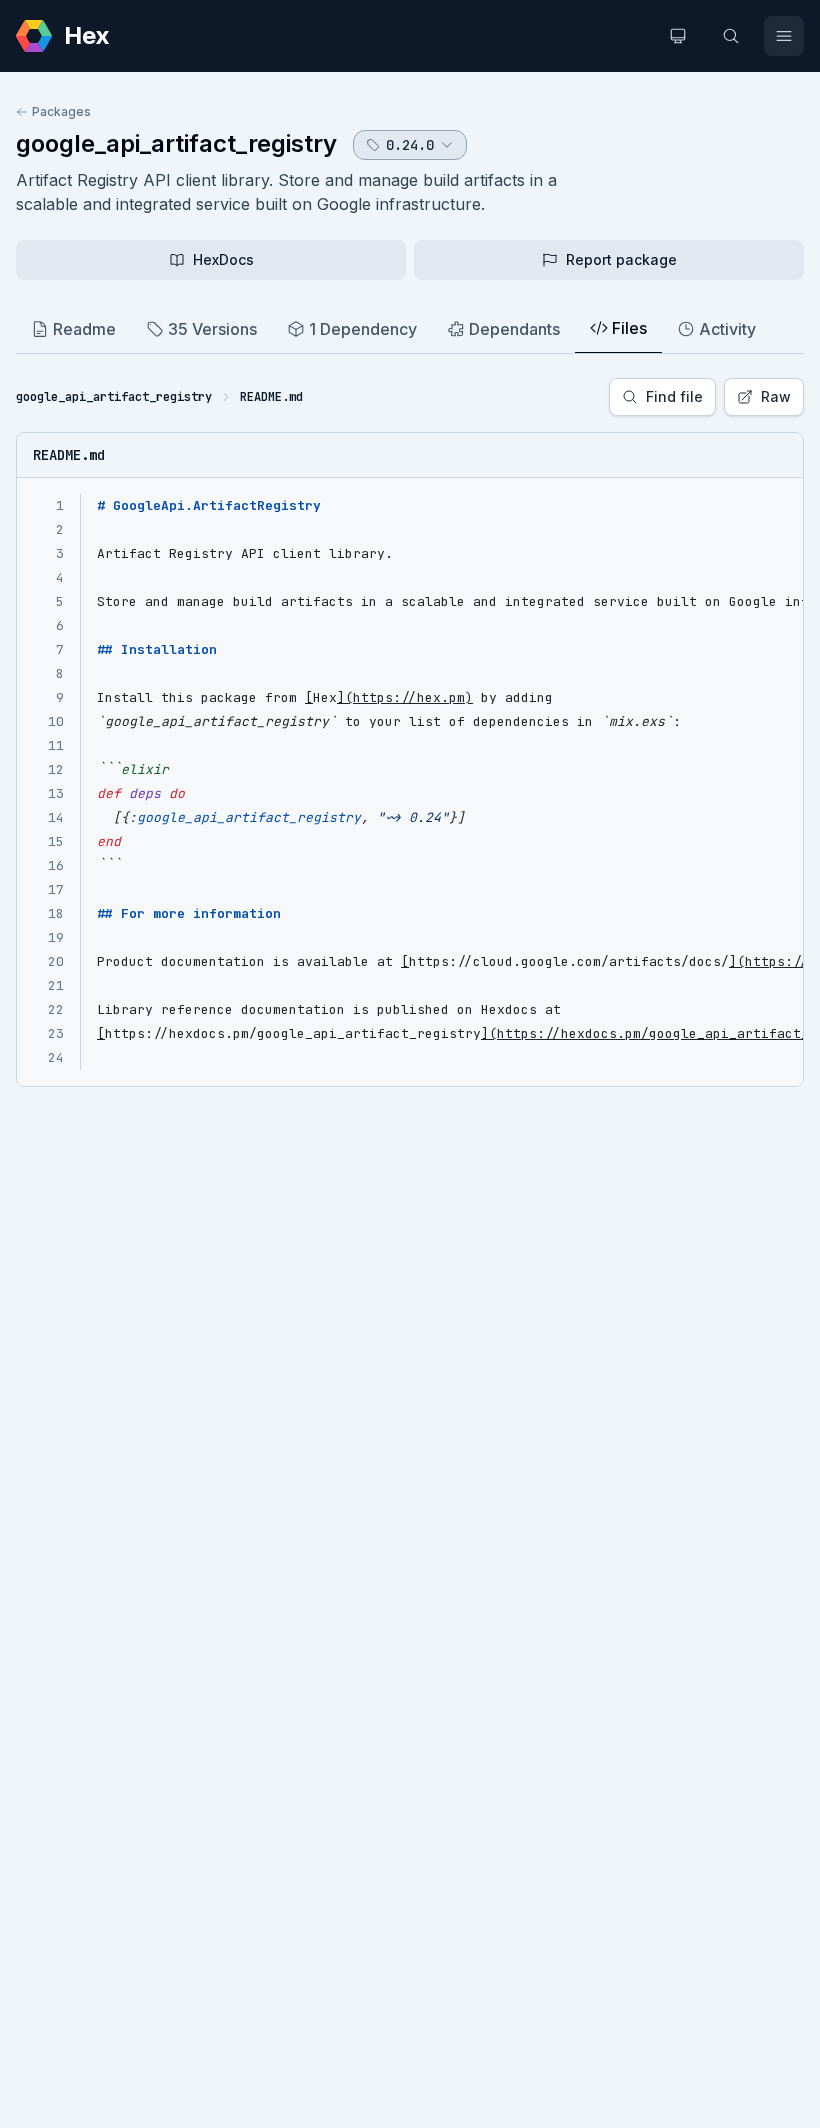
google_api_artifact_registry (176, 143)
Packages (61, 111)
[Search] (731, 36)
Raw (776, 396)
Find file (674, 396)
